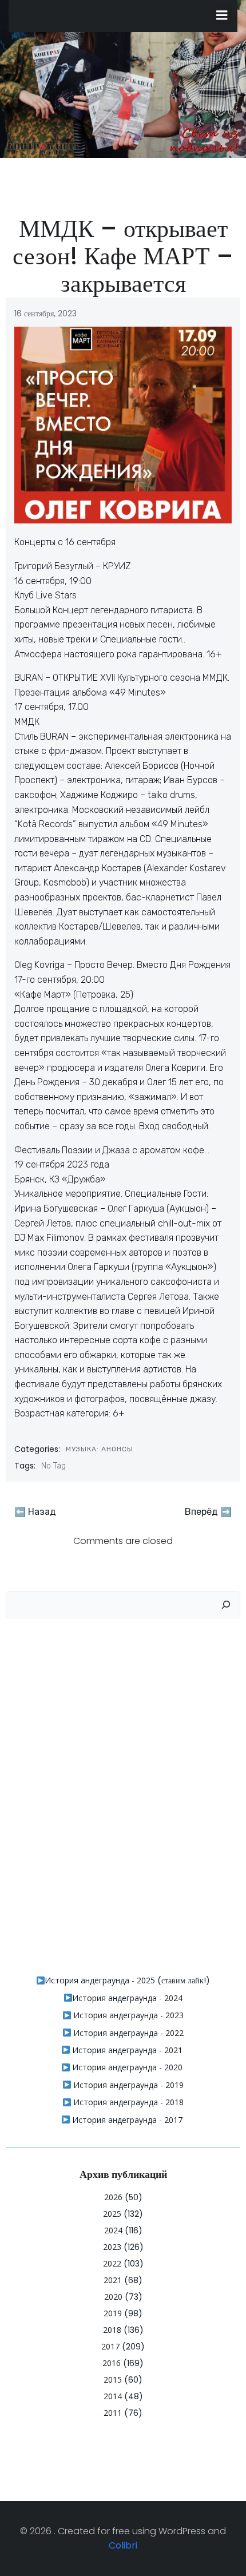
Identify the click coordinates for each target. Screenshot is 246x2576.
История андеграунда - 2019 (127, 2085)
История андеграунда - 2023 (127, 2015)
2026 (113, 2197)
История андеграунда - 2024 (127, 1998)
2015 (113, 2379)
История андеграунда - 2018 (127, 2102)
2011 (113, 2413)
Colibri (123, 2545)
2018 (112, 2330)
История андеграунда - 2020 (126, 2067)
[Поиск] (226, 1605)
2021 (113, 2280)
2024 (113, 2230)
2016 (112, 2363)
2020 (113, 2297)
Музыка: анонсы (100, 1449)
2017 (110, 2346)
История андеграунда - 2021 (126, 2050)
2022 (112, 2263)
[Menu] (222, 15)
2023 (112, 2247)
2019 (113, 2313)
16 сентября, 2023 (45, 313)
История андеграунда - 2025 (100, 1980)
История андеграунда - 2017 (126, 2120)
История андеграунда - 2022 (127, 2033)
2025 (112, 2214)
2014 (113, 2396)
